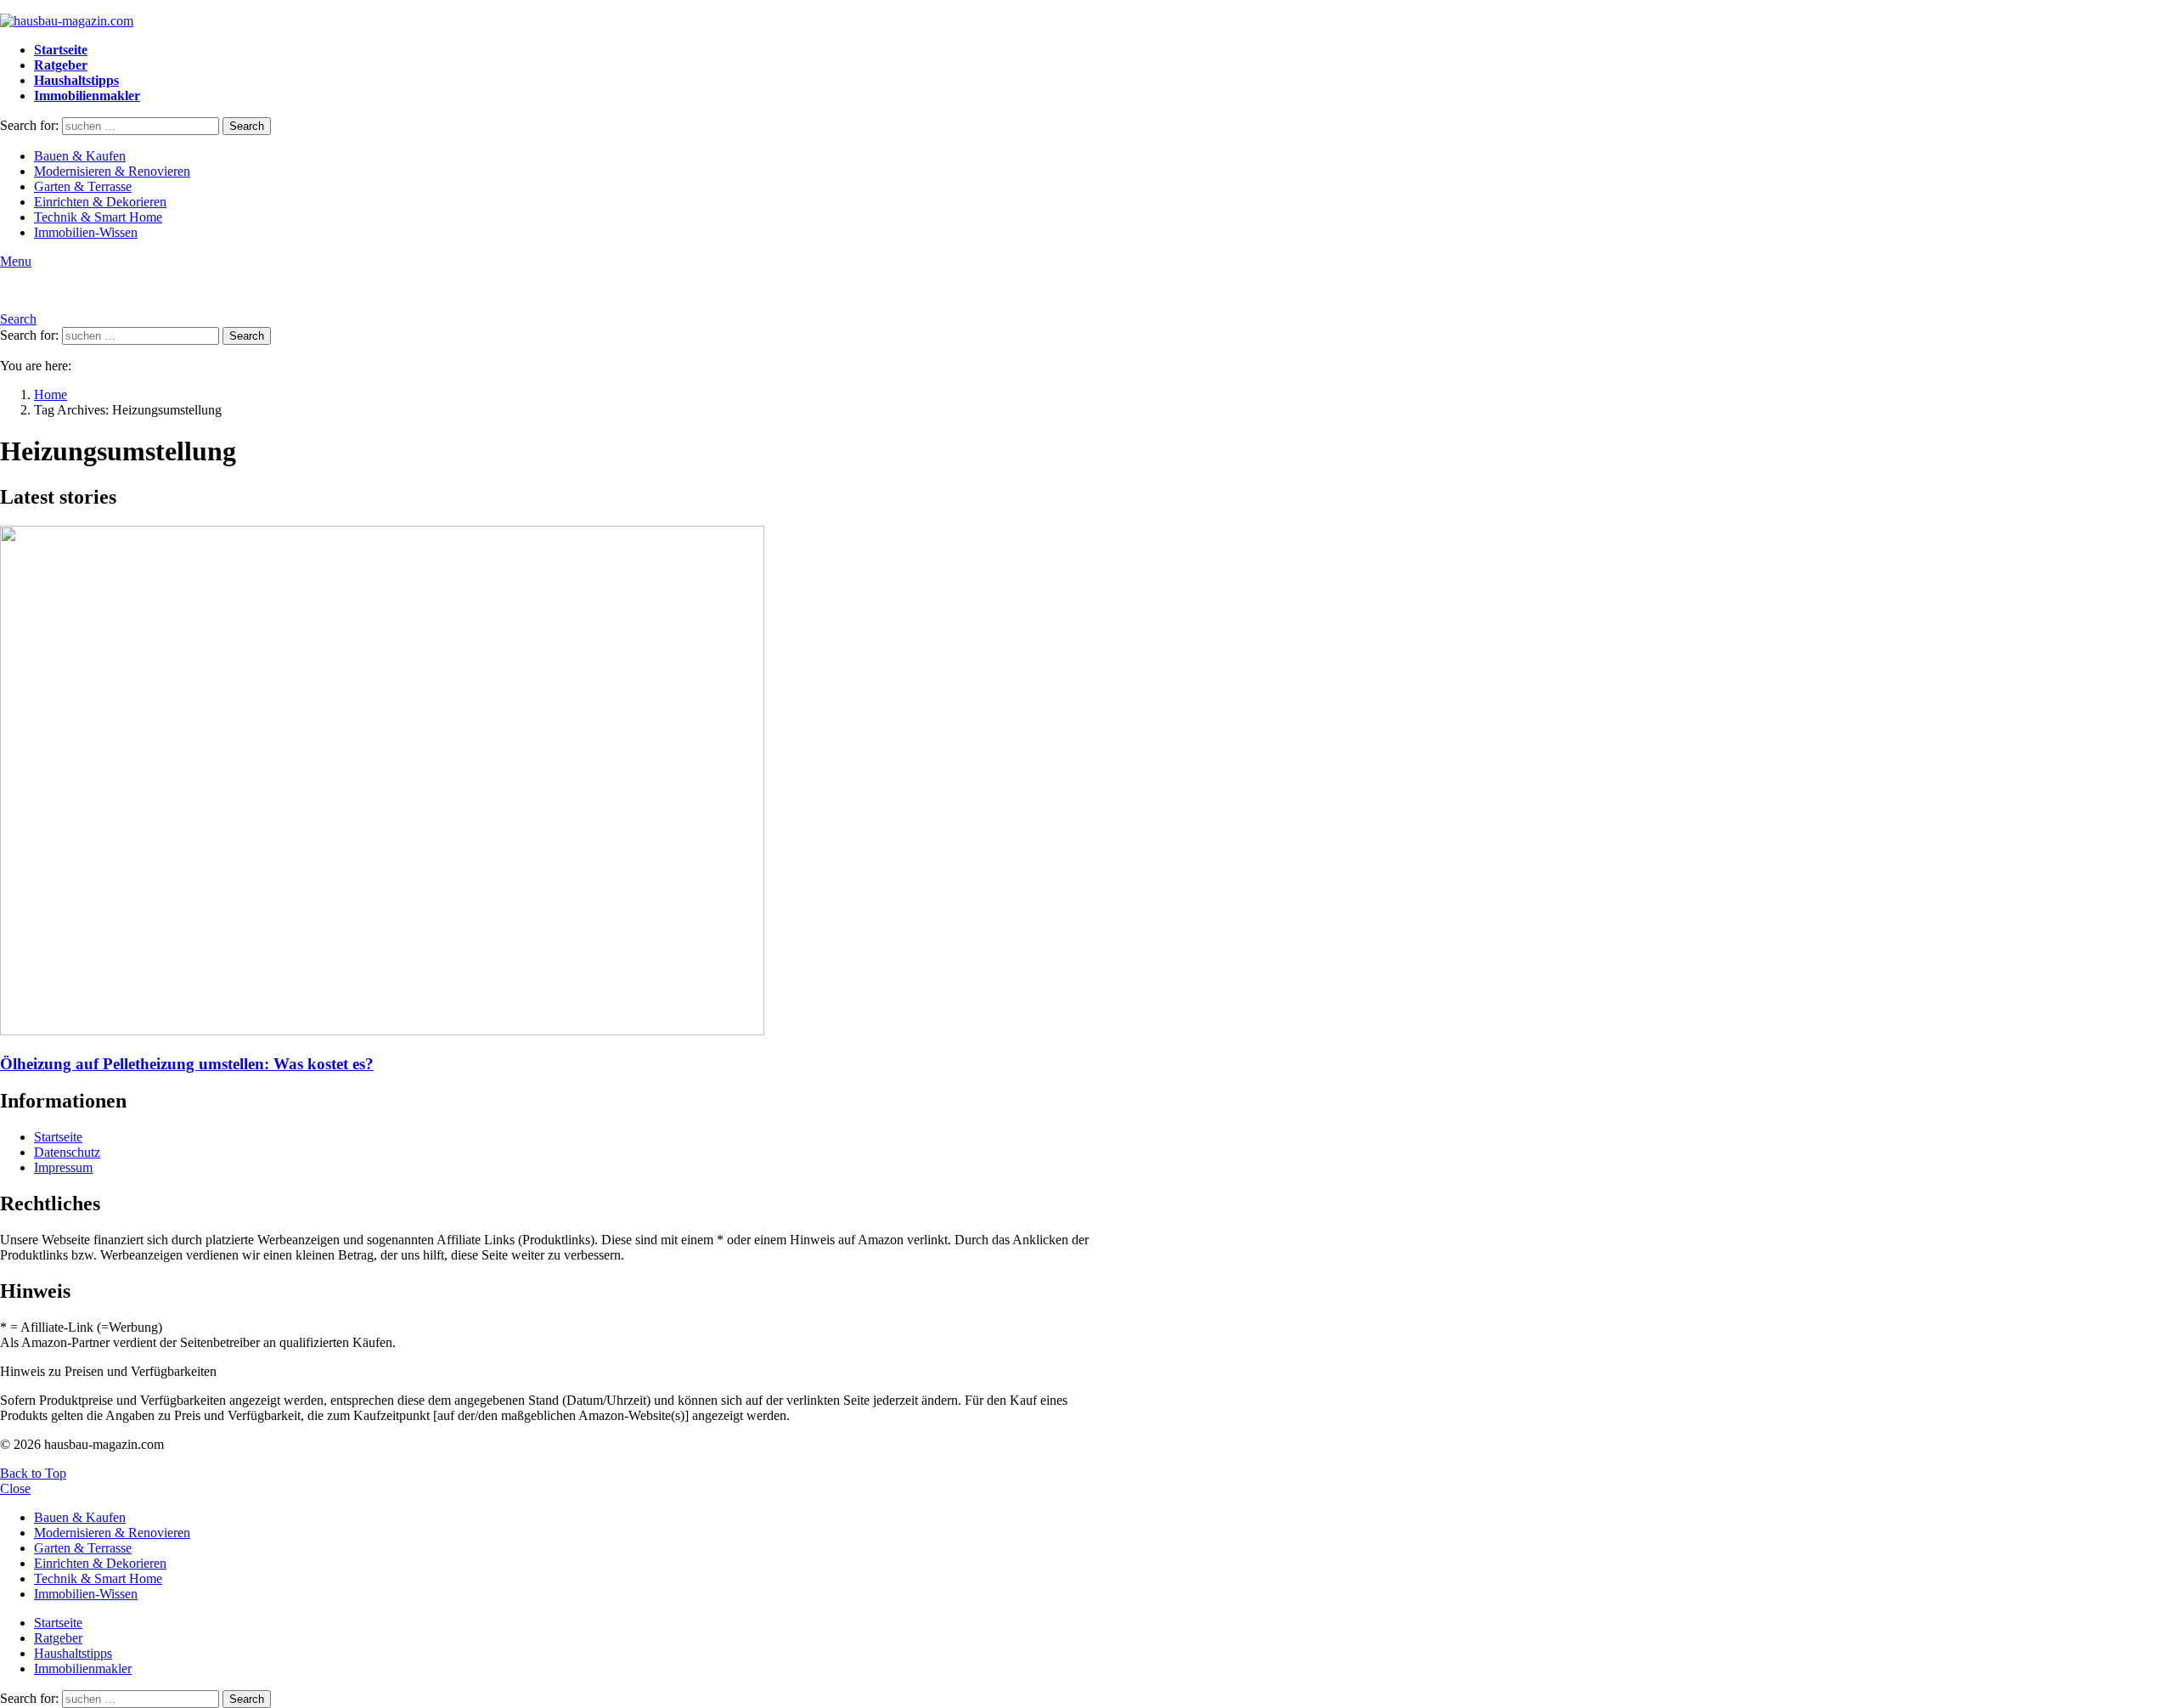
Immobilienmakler (87, 96)
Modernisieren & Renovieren (112, 171)
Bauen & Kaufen (80, 156)
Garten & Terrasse (83, 186)
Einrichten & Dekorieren (100, 202)
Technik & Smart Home (98, 217)
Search (247, 126)
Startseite (61, 50)
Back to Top (33, 1473)
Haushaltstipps (76, 80)
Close (15, 1488)
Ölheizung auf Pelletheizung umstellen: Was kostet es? (187, 1064)
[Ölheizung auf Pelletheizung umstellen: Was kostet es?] (557, 782)
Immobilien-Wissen (86, 232)
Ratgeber (61, 65)
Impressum (63, 1167)
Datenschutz (67, 1152)
